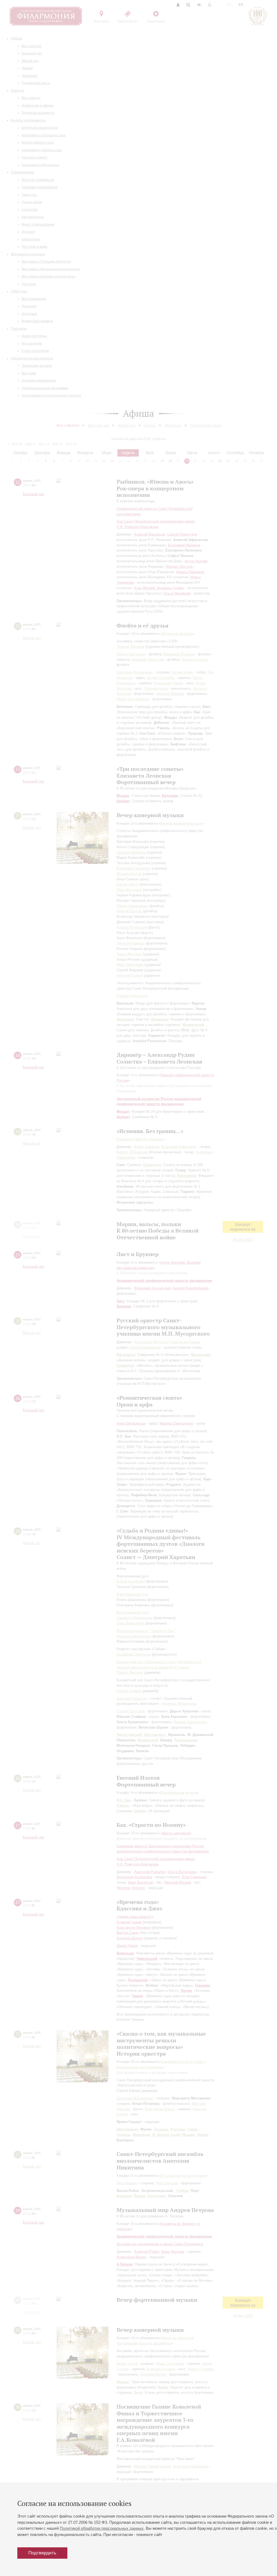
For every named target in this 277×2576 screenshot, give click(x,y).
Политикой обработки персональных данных (102, 2528)
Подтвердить (42, 2553)
